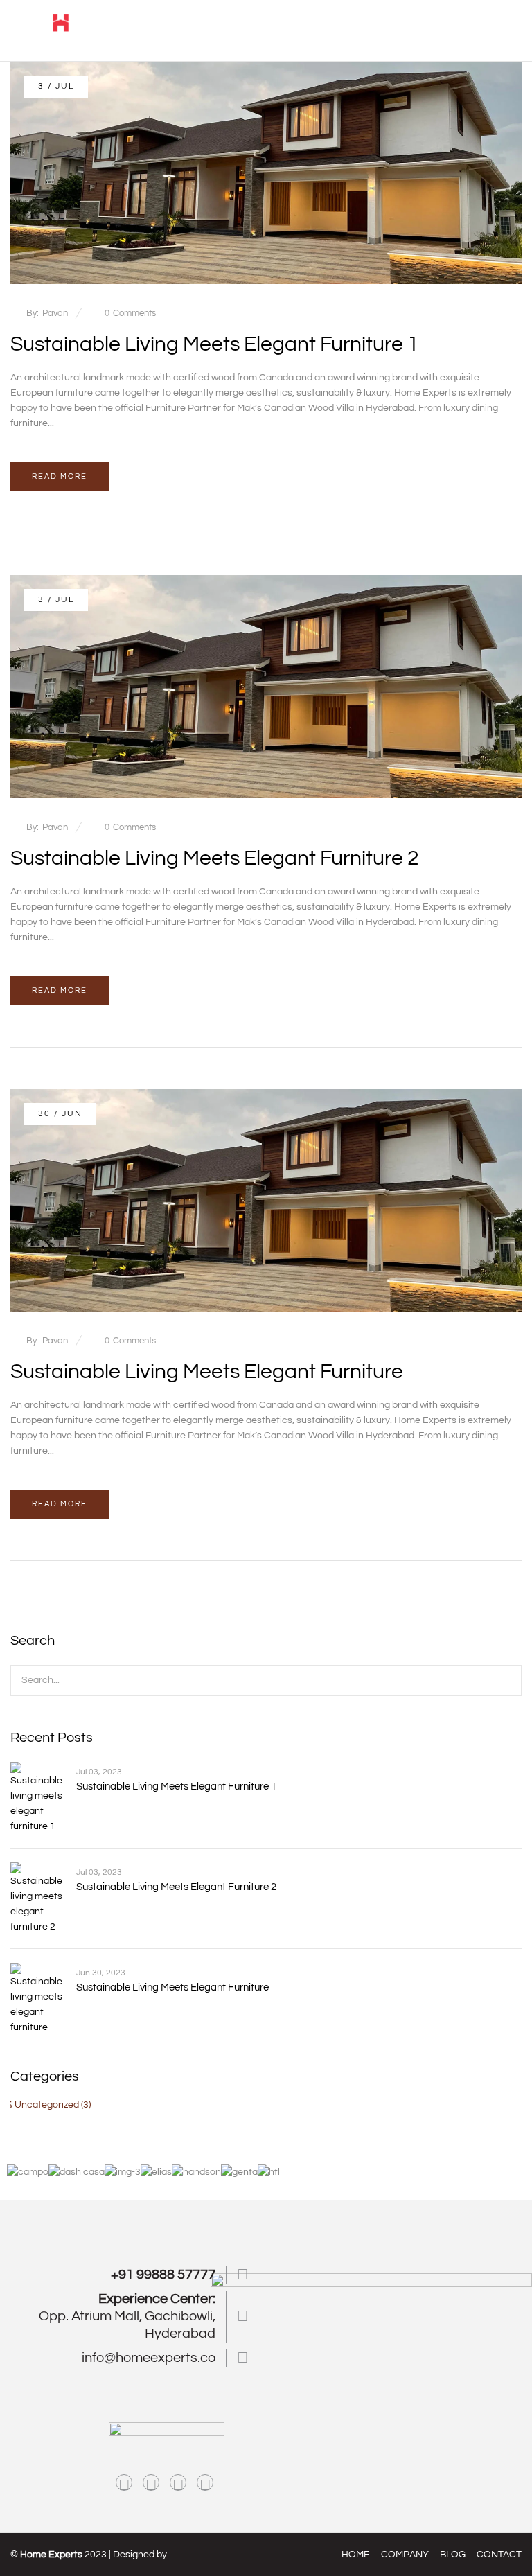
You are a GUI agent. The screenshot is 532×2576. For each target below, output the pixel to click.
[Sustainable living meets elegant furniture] (266, 1097)
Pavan (55, 313)
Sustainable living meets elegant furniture (207, 1371)
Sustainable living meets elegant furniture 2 (215, 858)
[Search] (503, 1680)
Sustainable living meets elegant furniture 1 (215, 344)
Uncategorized (47, 2105)
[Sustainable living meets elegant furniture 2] (266, 583)
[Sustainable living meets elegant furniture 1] (266, 69)
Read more (60, 476)
